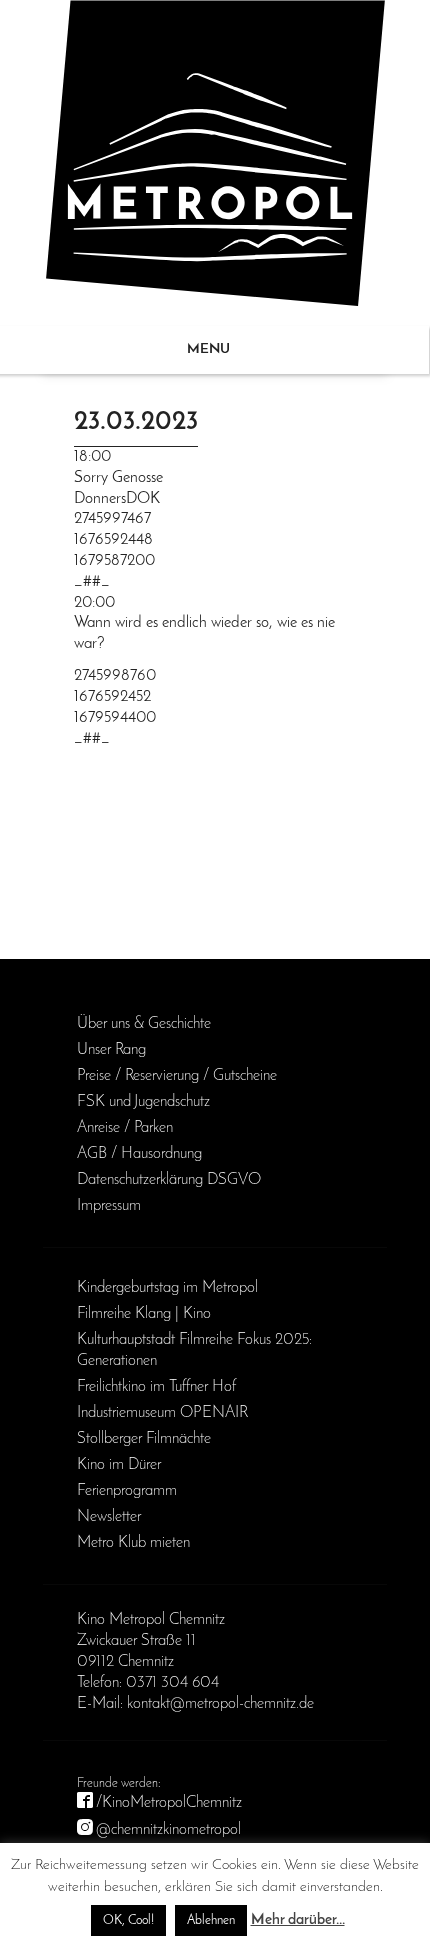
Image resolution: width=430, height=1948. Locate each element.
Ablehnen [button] (211, 1920)
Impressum (109, 1206)
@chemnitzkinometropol (168, 1830)
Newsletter (109, 1517)
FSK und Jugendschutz (143, 1102)
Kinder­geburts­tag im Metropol (167, 1288)
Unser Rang (111, 1050)
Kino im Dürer (119, 1465)
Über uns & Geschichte (144, 1024)
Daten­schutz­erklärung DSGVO (169, 1180)
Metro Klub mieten (133, 1543)
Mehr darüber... (298, 1920)
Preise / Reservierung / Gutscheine (177, 1076)
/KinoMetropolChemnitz (169, 1803)
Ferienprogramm (127, 1491)
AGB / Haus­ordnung (139, 1154)
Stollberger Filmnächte (144, 1439)
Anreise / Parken (125, 1128)
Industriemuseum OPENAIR (162, 1413)
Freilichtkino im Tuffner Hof (156, 1387)
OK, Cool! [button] (128, 1920)
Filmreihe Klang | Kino (144, 1314)
